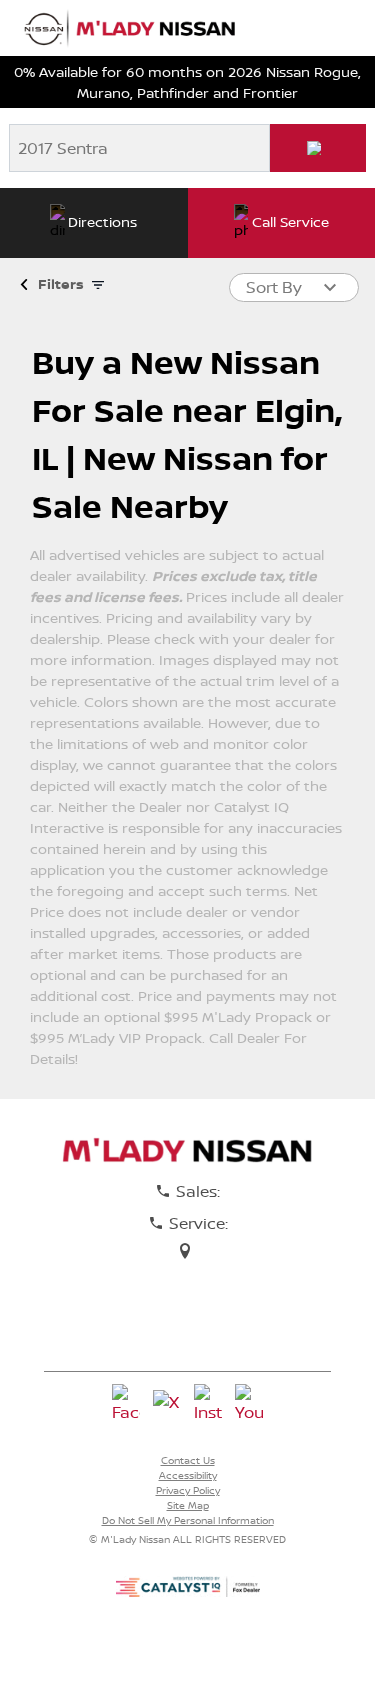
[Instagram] (208, 1404)
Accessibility (188, 1475)
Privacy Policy (188, 1490)
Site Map (188, 1505)
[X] (167, 1404)
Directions (102, 222)
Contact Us (188, 1460)
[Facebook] (126, 1404)
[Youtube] (249, 1404)
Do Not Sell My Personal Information (188, 1520)
